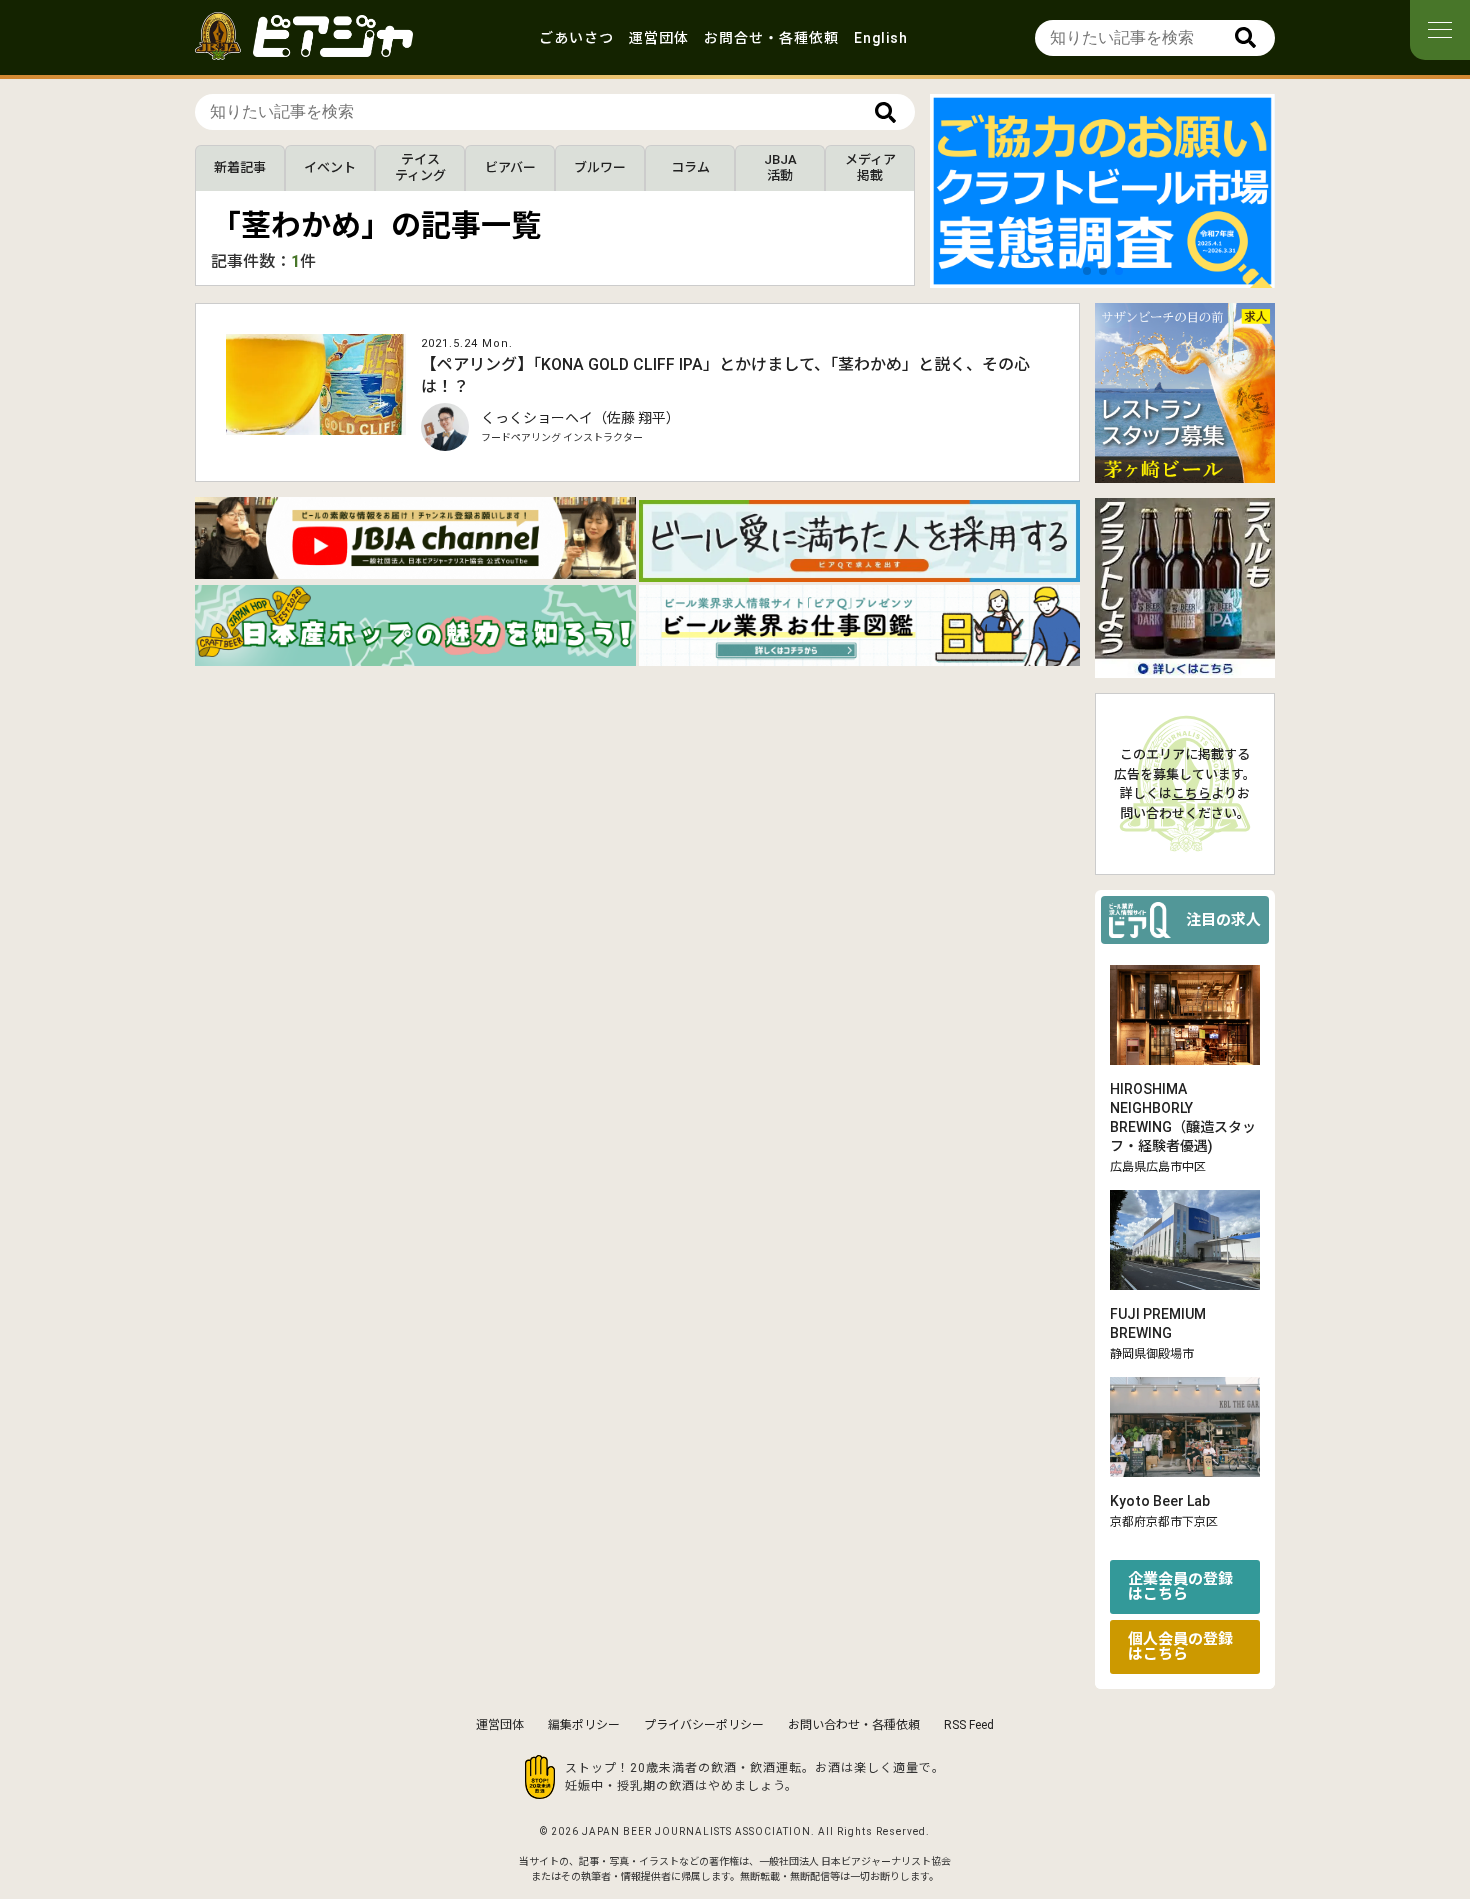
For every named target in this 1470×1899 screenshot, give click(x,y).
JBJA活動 (780, 167)
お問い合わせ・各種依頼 (854, 1725)
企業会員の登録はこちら (1180, 1586)
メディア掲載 (870, 167)
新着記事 (240, 167)
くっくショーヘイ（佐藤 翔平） (580, 418)
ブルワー (600, 167)
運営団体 (659, 38)
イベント (330, 167)
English (881, 38)
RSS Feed (969, 1725)
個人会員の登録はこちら (1180, 1646)
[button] (1087, 271)
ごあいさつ (576, 38)
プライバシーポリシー (704, 1725)
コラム (690, 167)
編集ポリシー (584, 1725)
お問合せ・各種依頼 (771, 38)
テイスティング (420, 167)
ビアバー (510, 167)
